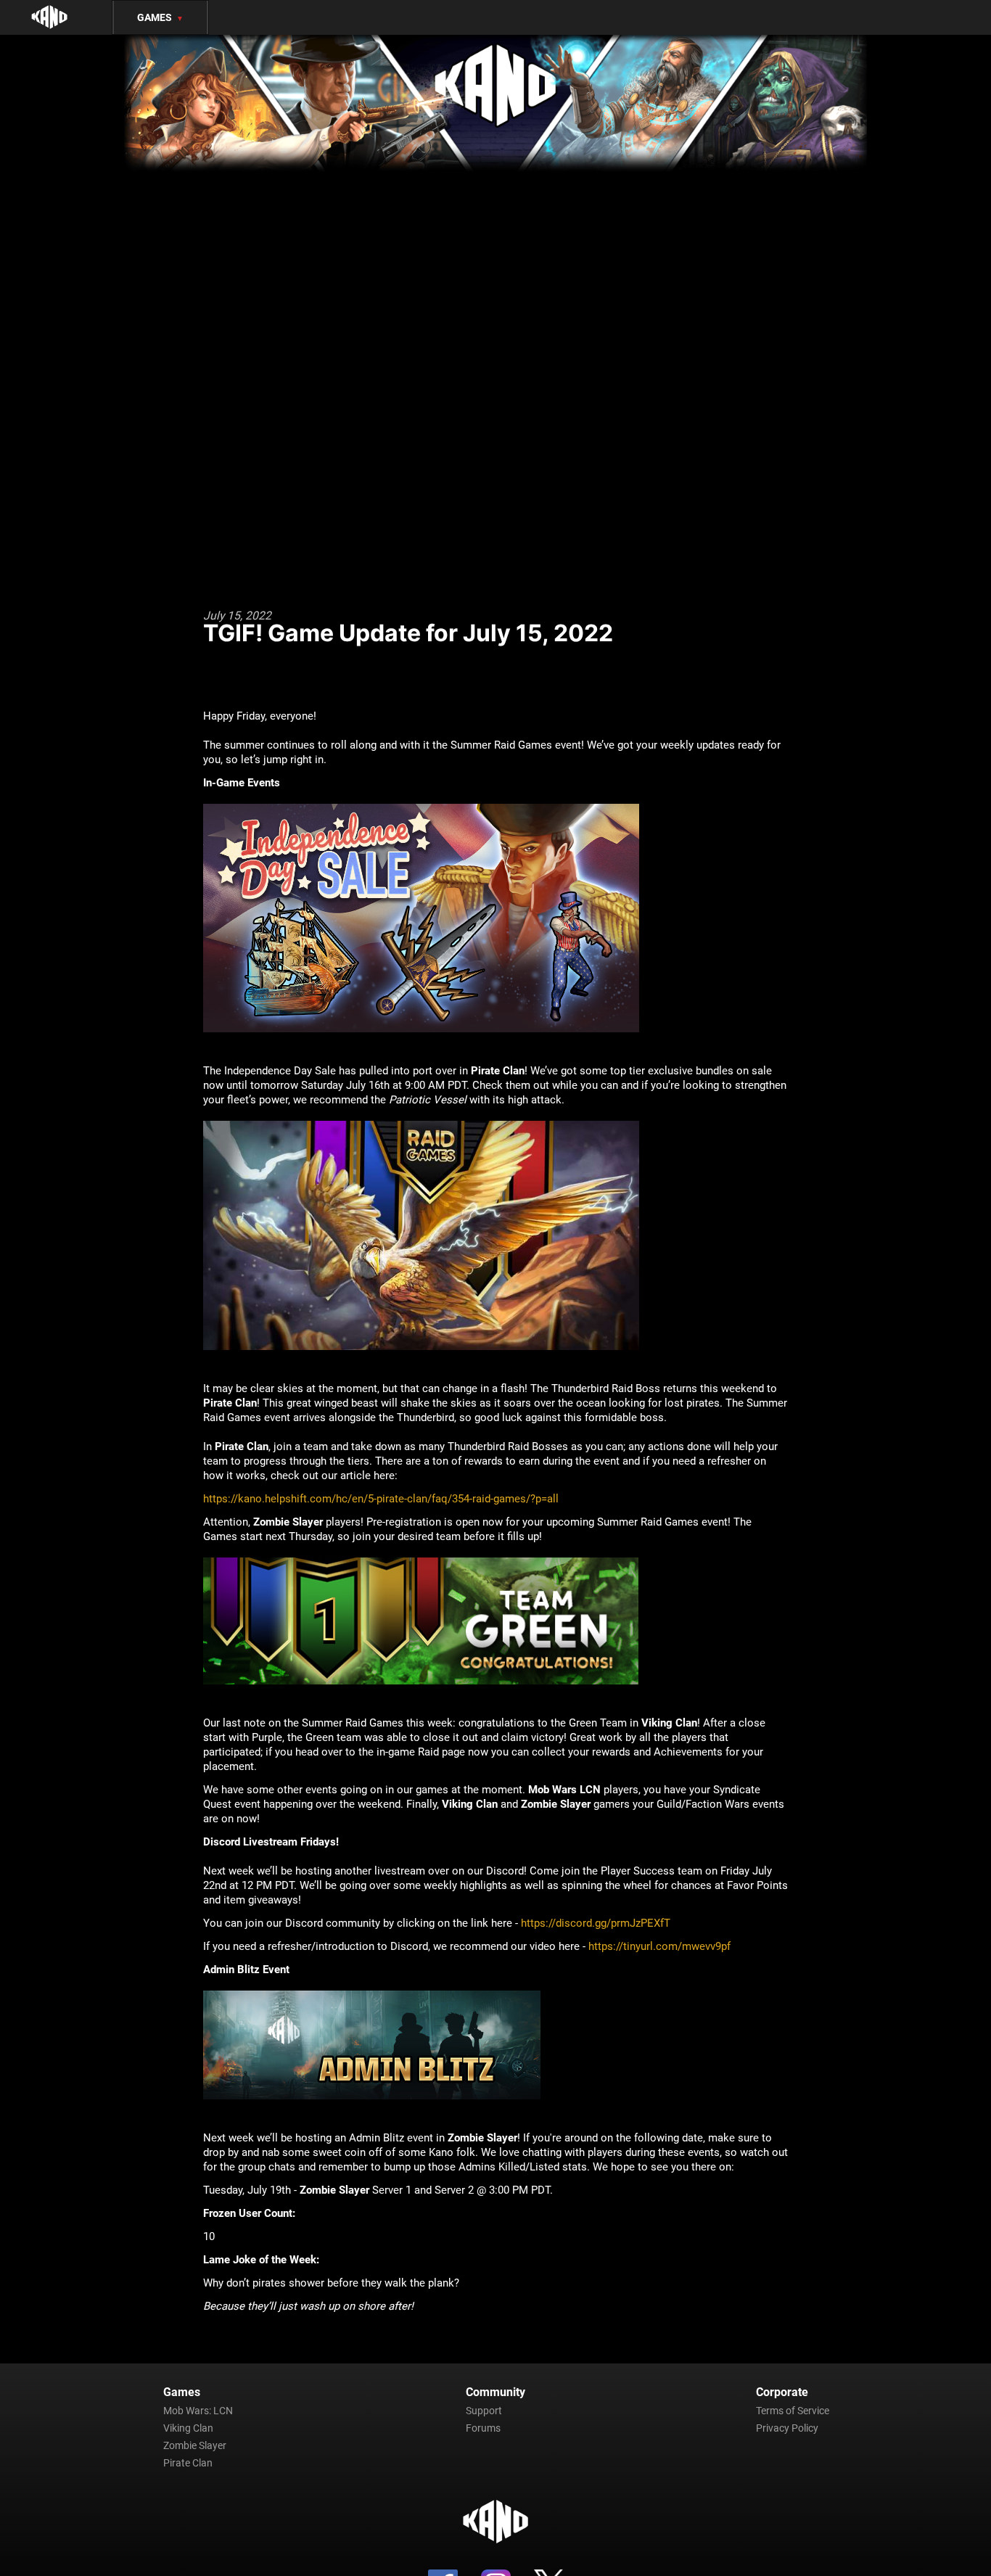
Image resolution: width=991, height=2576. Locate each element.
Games (160, 17)
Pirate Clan (188, 2463)
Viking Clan (188, 2428)
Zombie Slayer (195, 2445)
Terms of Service (793, 2411)
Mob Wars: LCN (198, 2411)
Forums (483, 2428)
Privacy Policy (787, 2428)
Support (484, 2411)
